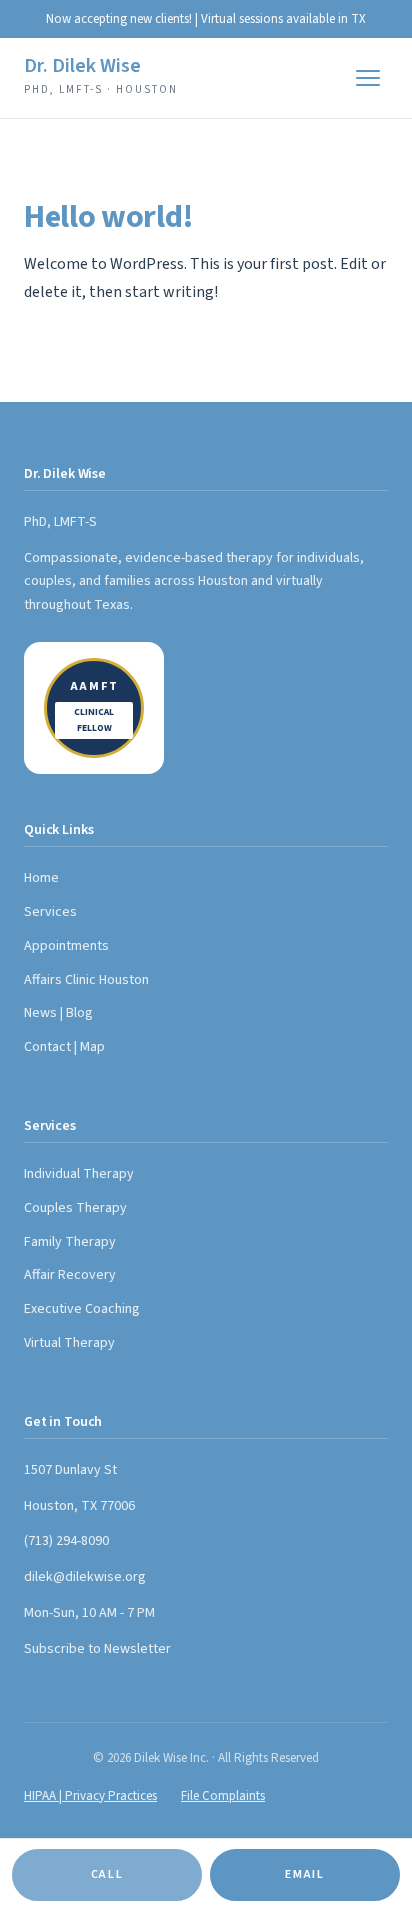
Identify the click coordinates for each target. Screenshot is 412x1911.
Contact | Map (64, 1047)
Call (107, 1874)
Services (50, 912)
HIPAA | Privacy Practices (90, 1796)
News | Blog (58, 1013)
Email (304, 1874)
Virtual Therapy (69, 1343)
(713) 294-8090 (66, 1541)
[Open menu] (368, 78)
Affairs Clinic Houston (86, 980)
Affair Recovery (70, 1275)
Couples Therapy (75, 1208)
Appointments (66, 946)
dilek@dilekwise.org (85, 1577)
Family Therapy (70, 1242)
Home (41, 878)
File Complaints (223, 1796)
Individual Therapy (79, 1174)
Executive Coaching (82, 1309)
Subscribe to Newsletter (97, 1649)
